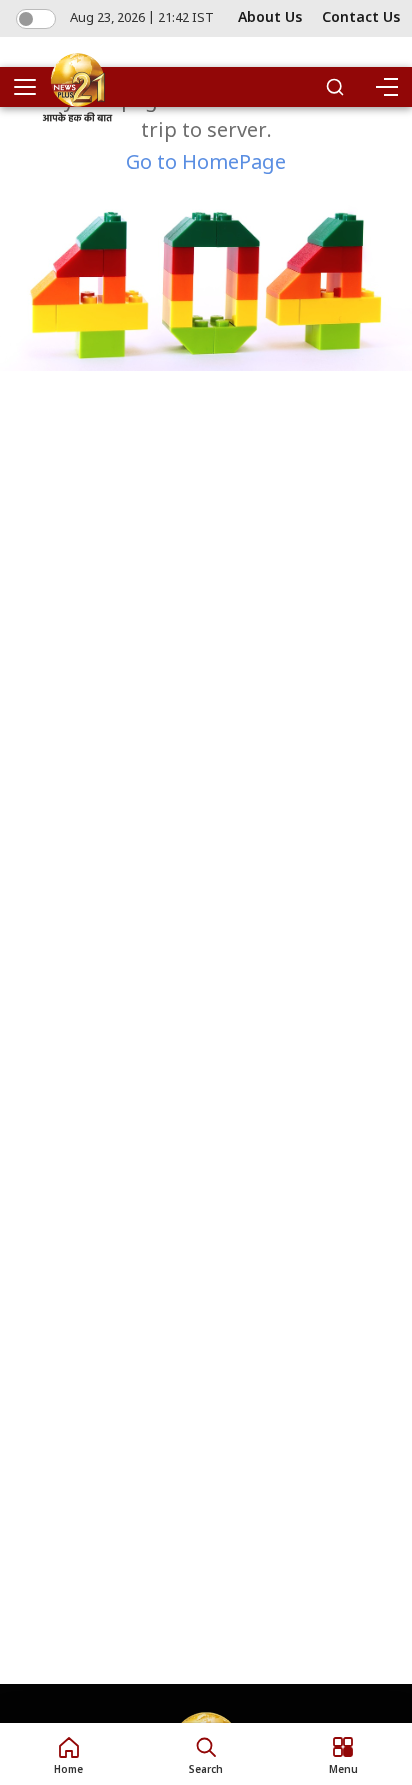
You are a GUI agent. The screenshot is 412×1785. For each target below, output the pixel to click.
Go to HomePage (206, 164)
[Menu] (386, 87)
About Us (270, 18)
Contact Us (361, 18)
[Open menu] (32, 87)
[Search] (335, 87)
